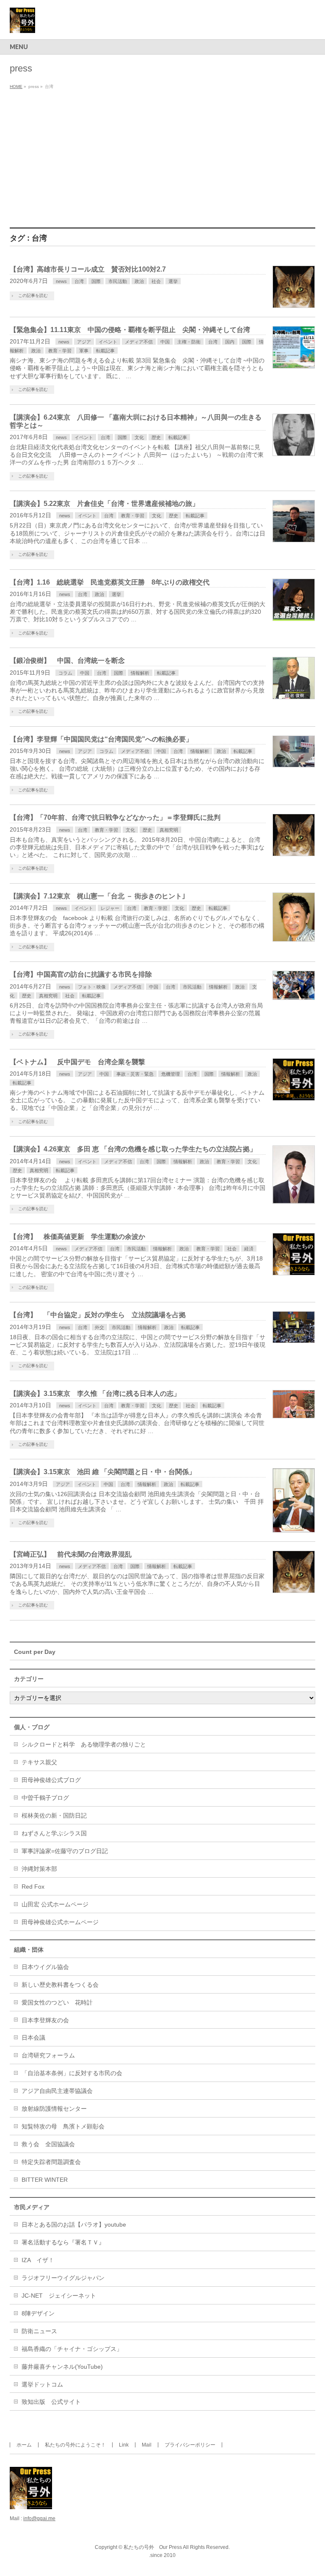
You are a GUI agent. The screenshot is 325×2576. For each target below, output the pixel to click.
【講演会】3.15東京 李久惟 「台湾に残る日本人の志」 (95, 1394)
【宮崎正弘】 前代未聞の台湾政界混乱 (71, 1554)
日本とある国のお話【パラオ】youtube (74, 2224)
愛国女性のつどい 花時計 (57, 2002)
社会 (156, 281)
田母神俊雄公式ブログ (51, 1780)
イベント (108, 342)
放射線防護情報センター (54, 2109)
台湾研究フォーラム (48, 2055)
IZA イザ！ (38, 2260)
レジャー (110, 908)
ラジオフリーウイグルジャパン (63, 2278)
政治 (139, 281)
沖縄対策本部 (39, 1869)
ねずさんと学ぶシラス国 (54, 1833)
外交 (99, 1327)
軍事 (84, 351)
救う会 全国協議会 (48, 2144)
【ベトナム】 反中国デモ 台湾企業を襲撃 (77, 1062)
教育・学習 (60, 351)
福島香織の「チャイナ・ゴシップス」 (72, 2349)
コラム (65, 673)
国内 (230, 342)
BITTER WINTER (45, 2180)
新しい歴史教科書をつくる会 (60, 1985)
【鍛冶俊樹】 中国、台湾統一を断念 (67, 660)
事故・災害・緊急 (135, 1074)
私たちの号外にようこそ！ (75, 2445)
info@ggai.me (39, 2518)
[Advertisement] (162, 156)
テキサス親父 (39, 1762)
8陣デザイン (38, 2313)
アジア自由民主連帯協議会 (57, 2091)
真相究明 (169, 830)
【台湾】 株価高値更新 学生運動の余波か (77, 1237)
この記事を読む (33, 295)
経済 (249, 1249)
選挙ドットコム (42, 2384)
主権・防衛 (189, 342)
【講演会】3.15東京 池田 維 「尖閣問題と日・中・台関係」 (103, 1472)
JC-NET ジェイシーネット (59, 2296)
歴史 (156, 437)
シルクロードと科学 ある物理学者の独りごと (84, 1744)
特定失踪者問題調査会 (51, 2162)
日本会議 (33, 2038)
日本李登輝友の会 (45, 2020)
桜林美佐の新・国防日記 (54, 1815)
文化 (139, 437)
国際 (96, 281)
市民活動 (118, 281)
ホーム (24, 2445)
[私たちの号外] (22, 23)
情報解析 (140, 673)
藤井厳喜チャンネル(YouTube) (62, 2367)
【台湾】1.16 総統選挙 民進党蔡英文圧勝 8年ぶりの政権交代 (110, 582)
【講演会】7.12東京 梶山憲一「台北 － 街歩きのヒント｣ (98, 896)
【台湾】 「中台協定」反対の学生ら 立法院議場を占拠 (98, 1315)
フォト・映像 (92, 987)
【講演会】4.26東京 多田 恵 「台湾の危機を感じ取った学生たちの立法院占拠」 (133, 1149)
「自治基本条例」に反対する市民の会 (72, 2073)
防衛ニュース (39, 2331)
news (61, 281)
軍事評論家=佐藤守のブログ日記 (65, 1851)
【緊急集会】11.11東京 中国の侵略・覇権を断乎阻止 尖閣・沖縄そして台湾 (130, 330)
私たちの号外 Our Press (153, 2547)
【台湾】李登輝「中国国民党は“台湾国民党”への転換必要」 (101, 739)
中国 (165, 342)
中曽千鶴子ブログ (45, 1798)
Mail (147, 2445)
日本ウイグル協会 (45, 1967)
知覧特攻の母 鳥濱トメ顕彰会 (63, 2126)
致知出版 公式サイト (51, 2402)
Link (124, 2445)
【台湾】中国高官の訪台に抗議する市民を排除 (81, 974)
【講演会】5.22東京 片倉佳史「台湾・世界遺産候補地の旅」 (104, 504)
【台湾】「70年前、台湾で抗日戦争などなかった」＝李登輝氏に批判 (115, 817)
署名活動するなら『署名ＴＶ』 (63, 2242)
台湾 (79, 281)
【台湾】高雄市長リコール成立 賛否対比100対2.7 (88, 269)
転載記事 (105, 351)
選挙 (173, 281)
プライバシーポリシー (190, 2445)
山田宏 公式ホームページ (55, 1904)
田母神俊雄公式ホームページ (60, 1922)
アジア (84, 342)
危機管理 (171, 1074)
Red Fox (33, 1887)
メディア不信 (139, 342)
